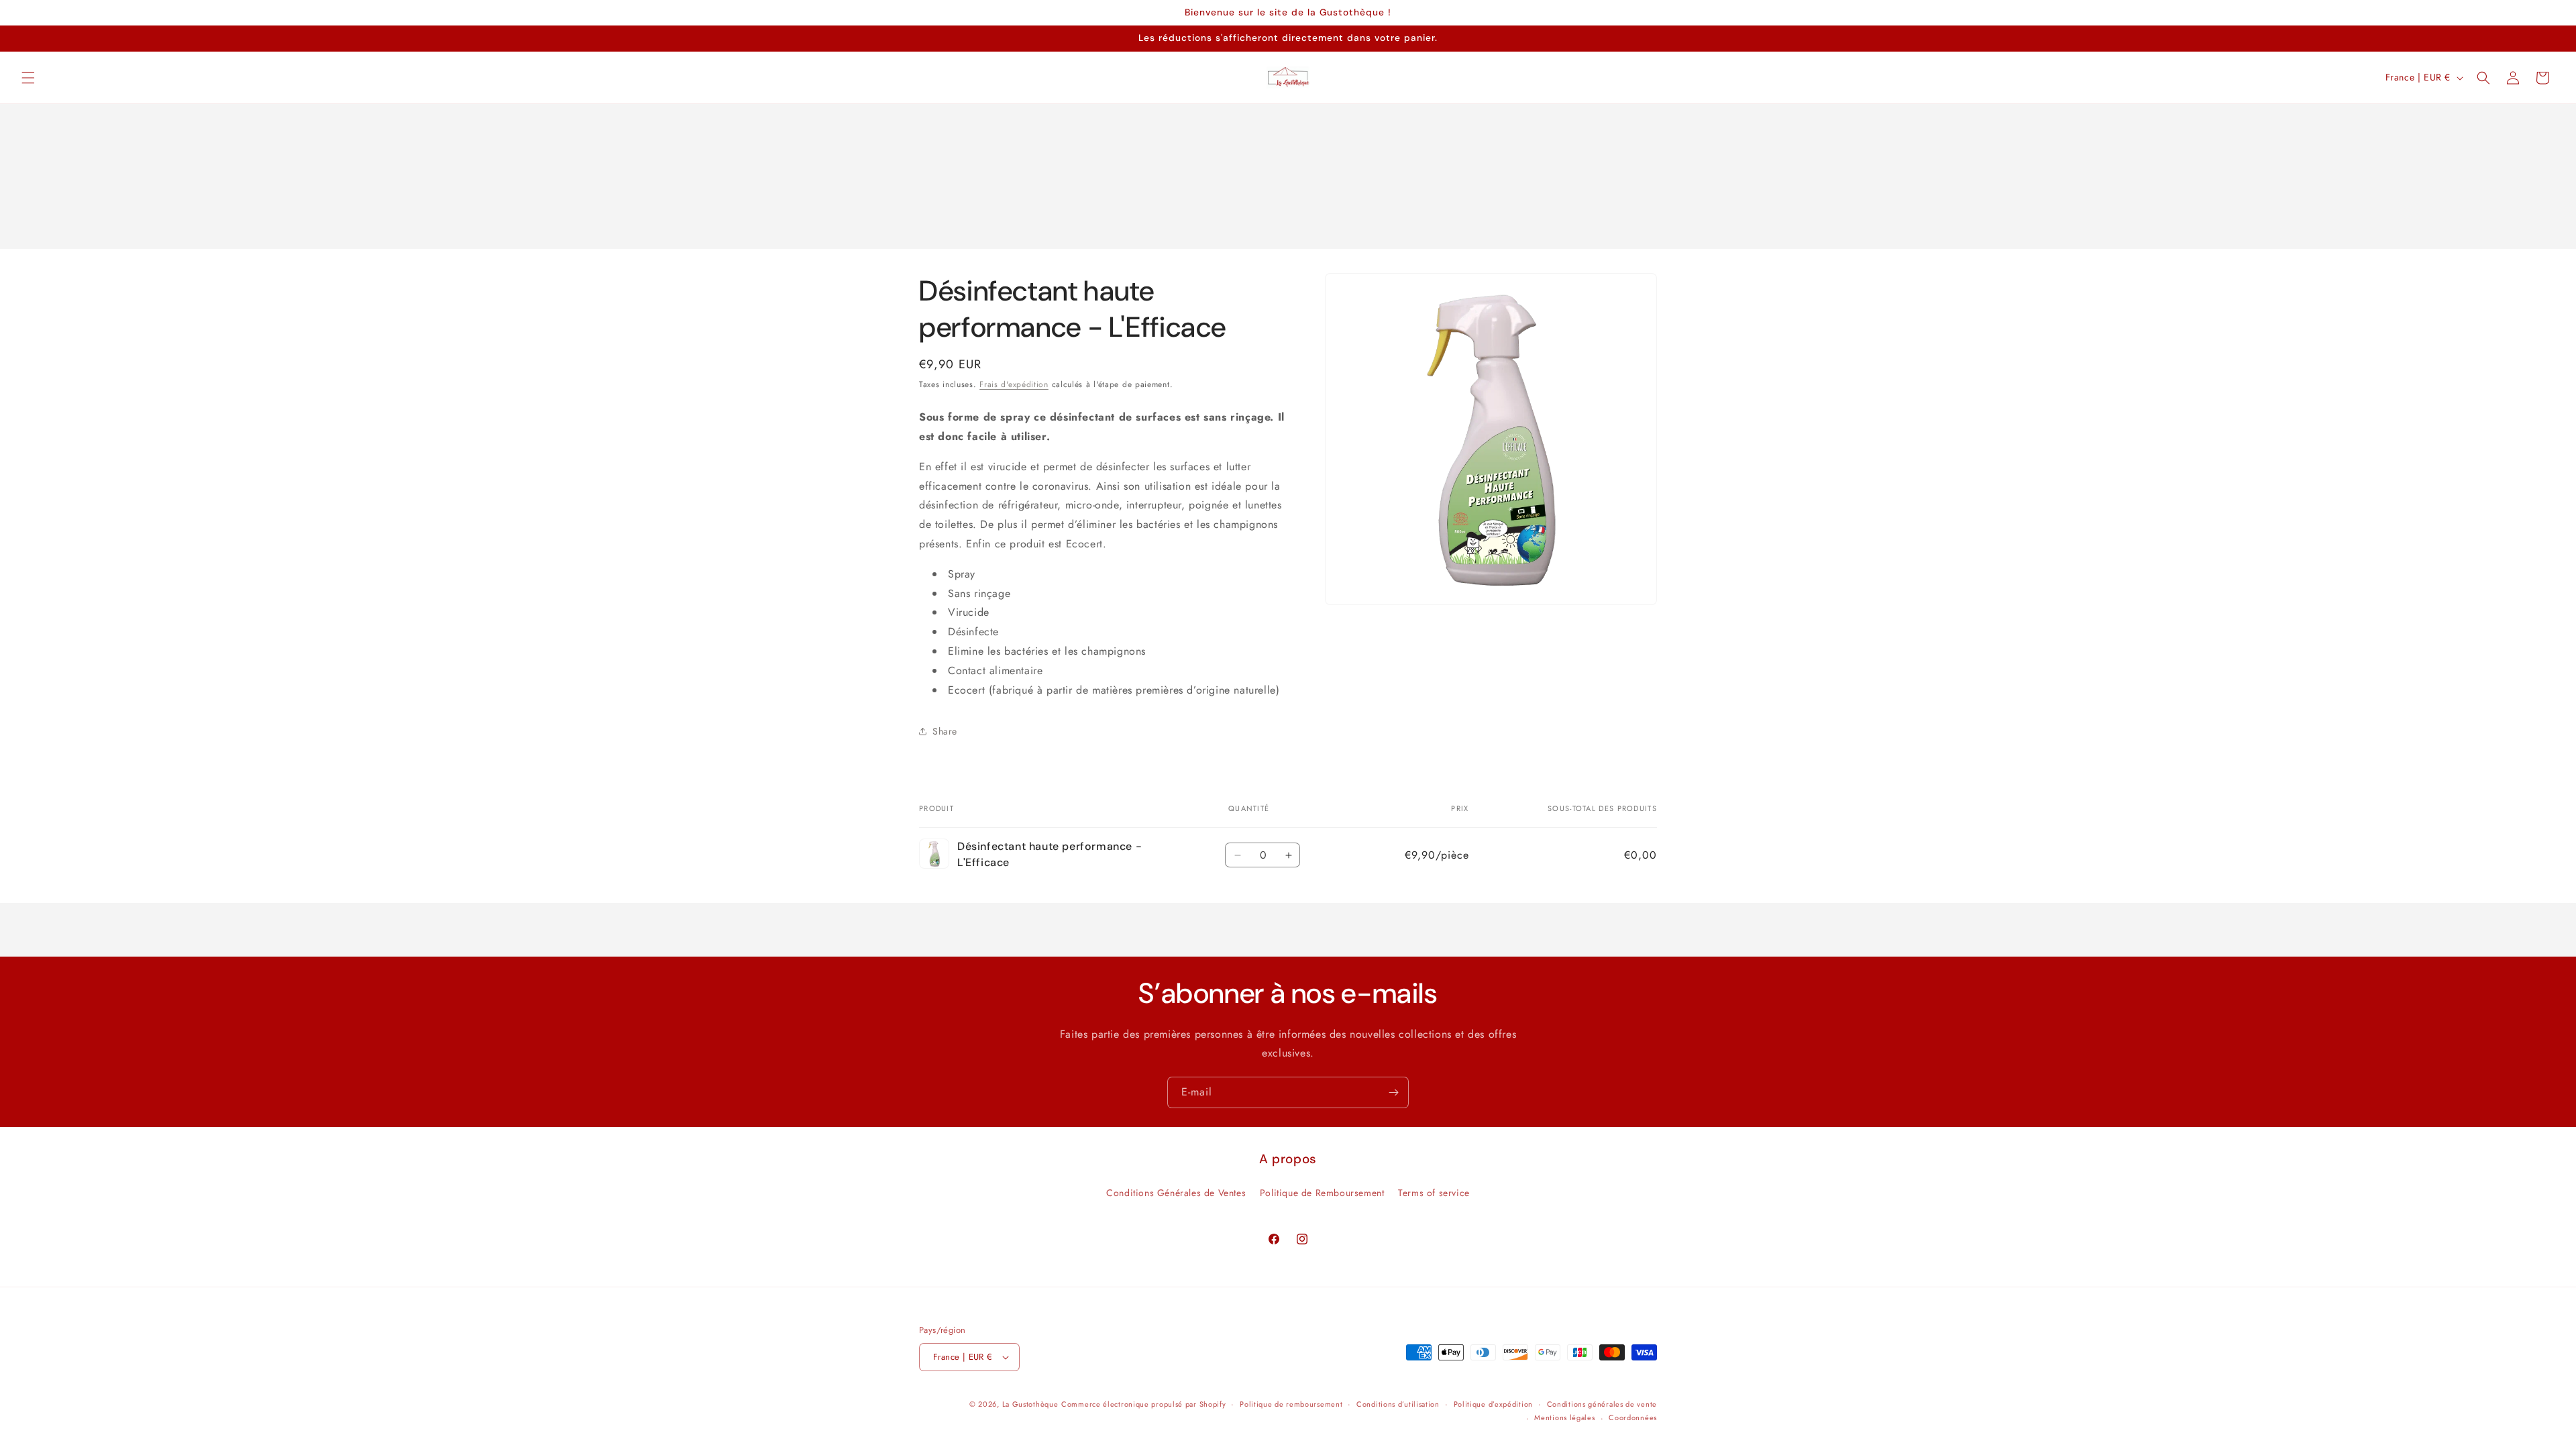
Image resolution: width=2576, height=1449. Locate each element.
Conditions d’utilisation (1398, 1404)
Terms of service (1434, 1193)
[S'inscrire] (1393, 1092)
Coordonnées (1633, 1417)
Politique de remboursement (1291, 1404)
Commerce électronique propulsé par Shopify (1143, 1404)
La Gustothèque (1030, 1404)
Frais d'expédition (1014, 384)
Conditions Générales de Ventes (1176, 1193)
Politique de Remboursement (1322, 1193)
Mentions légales (1564, 1417)
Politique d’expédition (1493, 1404)
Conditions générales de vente (1602, 1404)
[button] (28, 78)
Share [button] (945, 731)
